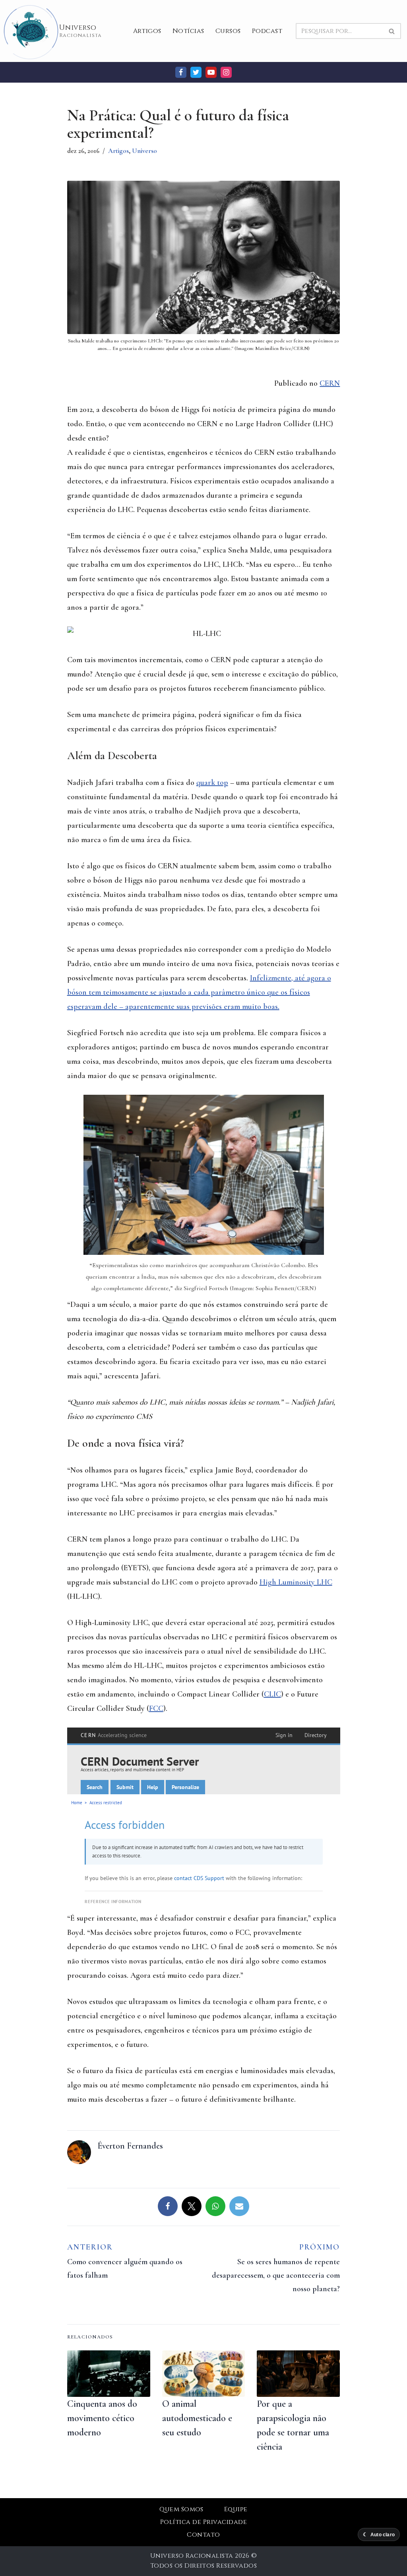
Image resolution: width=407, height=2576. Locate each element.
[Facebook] (181, 72)
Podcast (267, 31)
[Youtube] (211, 72)
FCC (156, 1708)
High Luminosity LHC (296, 1582)
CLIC (272, 1694)
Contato (203, 2535)
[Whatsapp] (215, 2206)
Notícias (188, 31)
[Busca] (392, 31)
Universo (144, 151)
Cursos (228, 31)
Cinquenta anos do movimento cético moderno (102, 2418)
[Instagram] (226, 72)
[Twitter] (196, 72)
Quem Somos (181, 2509)
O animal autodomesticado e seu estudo (197, 2418)
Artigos (147, 31)
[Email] (239, 2206)
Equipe (236, 2509)
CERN (330, 383)
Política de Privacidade (203, 2522)
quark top (212, 783)
